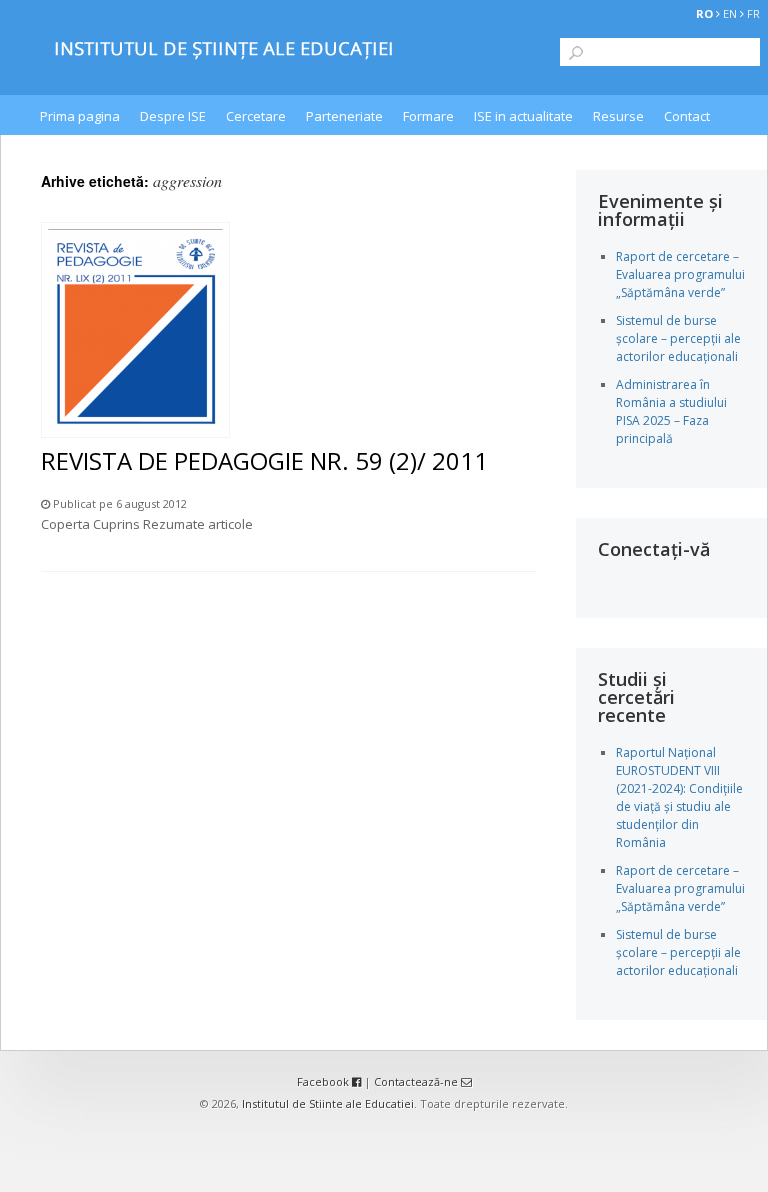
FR (753, 13)
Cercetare (256, 116)
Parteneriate (344, 116)
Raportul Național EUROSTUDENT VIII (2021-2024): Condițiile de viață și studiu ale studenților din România (679, 797)
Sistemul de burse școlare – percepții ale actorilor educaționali (678, 338)
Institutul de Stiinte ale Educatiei (328, 1103)
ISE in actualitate (523, 116)
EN (730, 13)
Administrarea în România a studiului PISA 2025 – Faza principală (671, 411)
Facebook (324, 1081)
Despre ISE (173, 116)
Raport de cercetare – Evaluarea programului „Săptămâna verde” (680, 274)
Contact (687, 116)
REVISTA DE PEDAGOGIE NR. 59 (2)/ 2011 (264, 460)
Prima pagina (80, 116)
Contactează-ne (417, 1081)
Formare (428, 116)
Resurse (618, 116)
